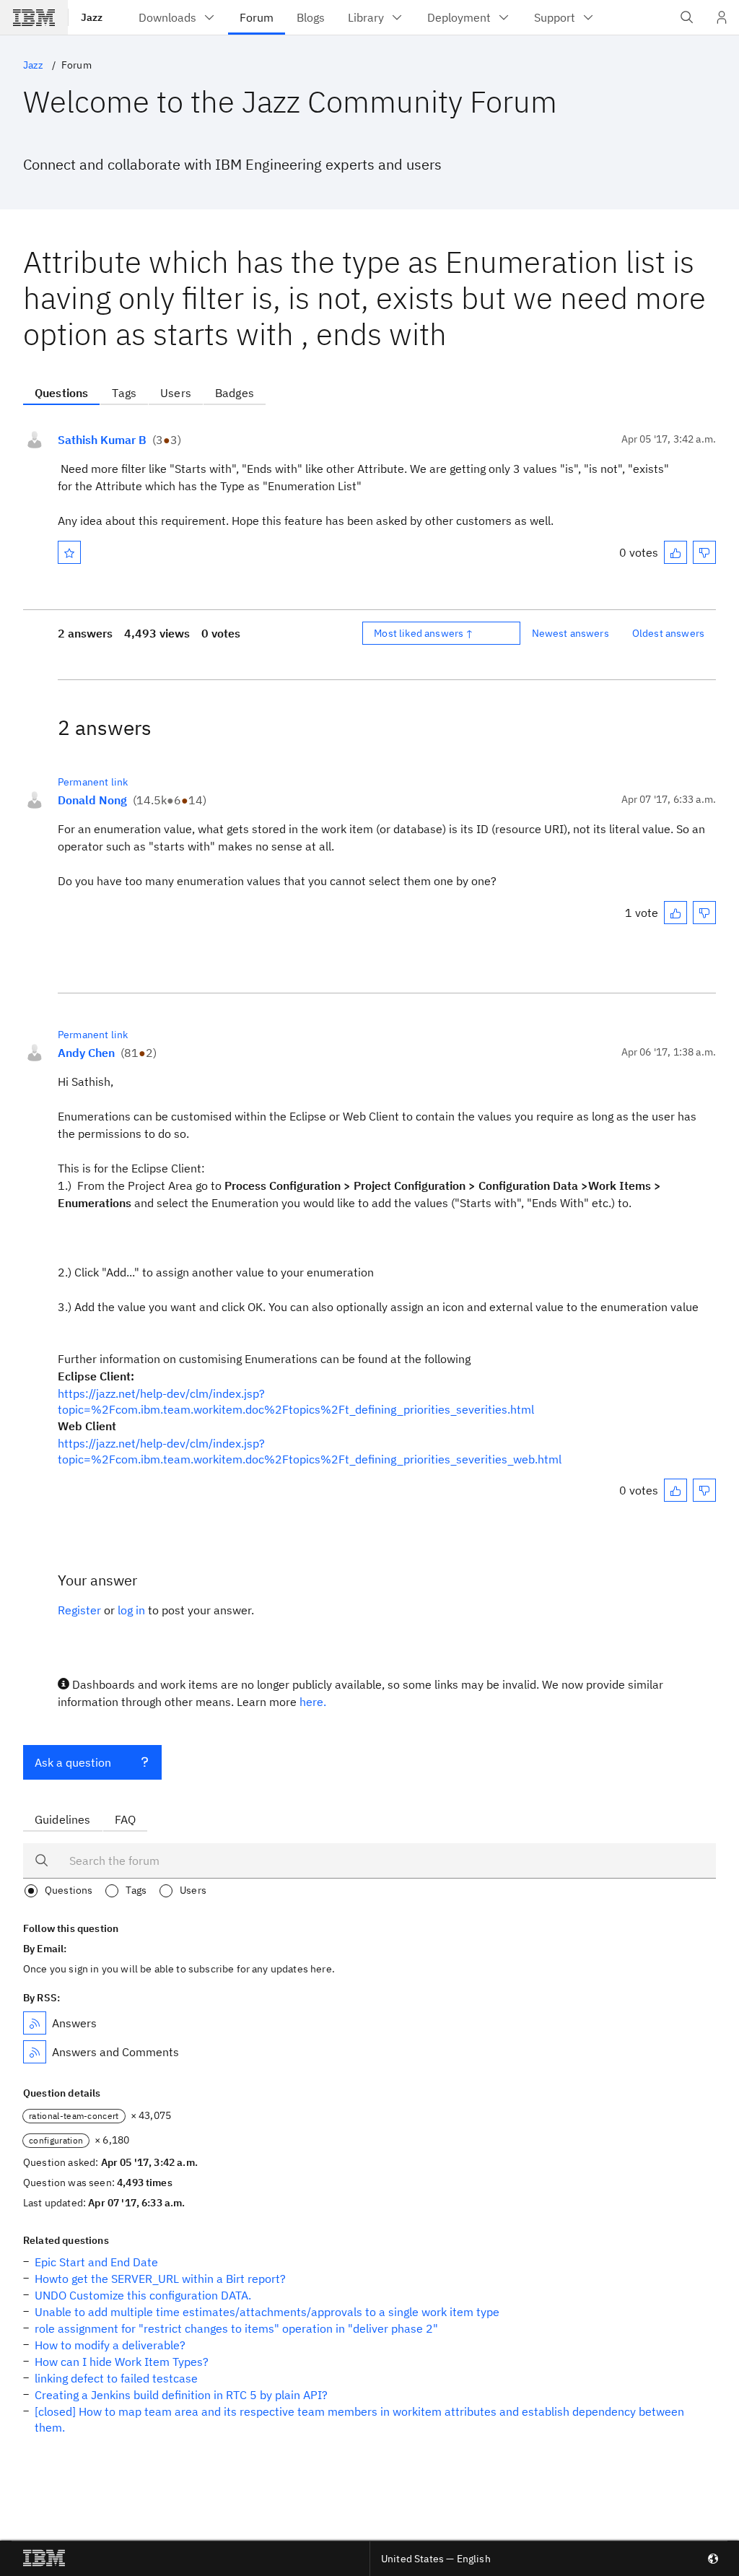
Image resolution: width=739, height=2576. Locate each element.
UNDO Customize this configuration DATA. (143, 2295)
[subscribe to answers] (35, 2023)
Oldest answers (668, 633)
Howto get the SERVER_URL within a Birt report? (160, 2279)
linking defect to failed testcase (116, 2378)
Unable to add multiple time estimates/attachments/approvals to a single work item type (267, 2312)
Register (79, 1610)
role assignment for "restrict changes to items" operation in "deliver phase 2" (236, 2328)
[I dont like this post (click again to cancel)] (704, 552)
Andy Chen (86, 1053)
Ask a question (73, 1762)
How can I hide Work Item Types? (122, 2362)
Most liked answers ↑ (424, 633)
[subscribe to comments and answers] (35, 2052)
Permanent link (93, 782)
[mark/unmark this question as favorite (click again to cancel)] (69, 552)
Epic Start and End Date (96, 2262)
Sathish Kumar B (102, 440)
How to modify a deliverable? (110, 2345)
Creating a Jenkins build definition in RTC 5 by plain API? (181, 2395)
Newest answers (570, 633)
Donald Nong (92, 800)
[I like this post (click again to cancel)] (675, 552)
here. (313, 1702)
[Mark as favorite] (69, 552)
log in (131, 1610)
